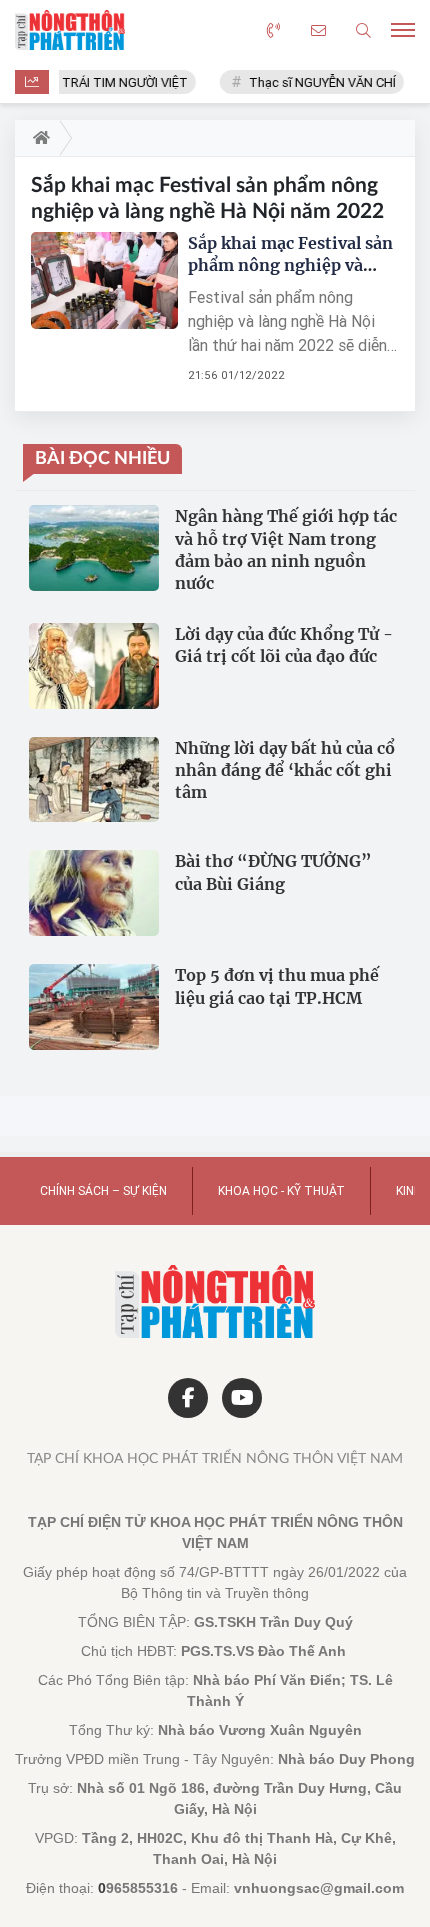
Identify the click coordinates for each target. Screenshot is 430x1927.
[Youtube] (242, 1398)
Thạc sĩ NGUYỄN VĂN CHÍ (315, 82)
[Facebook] (188, 1398)
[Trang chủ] (37, 138)
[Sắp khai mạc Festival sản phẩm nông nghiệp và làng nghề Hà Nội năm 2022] (104, 280)
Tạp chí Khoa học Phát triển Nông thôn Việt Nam (215, 1459)
